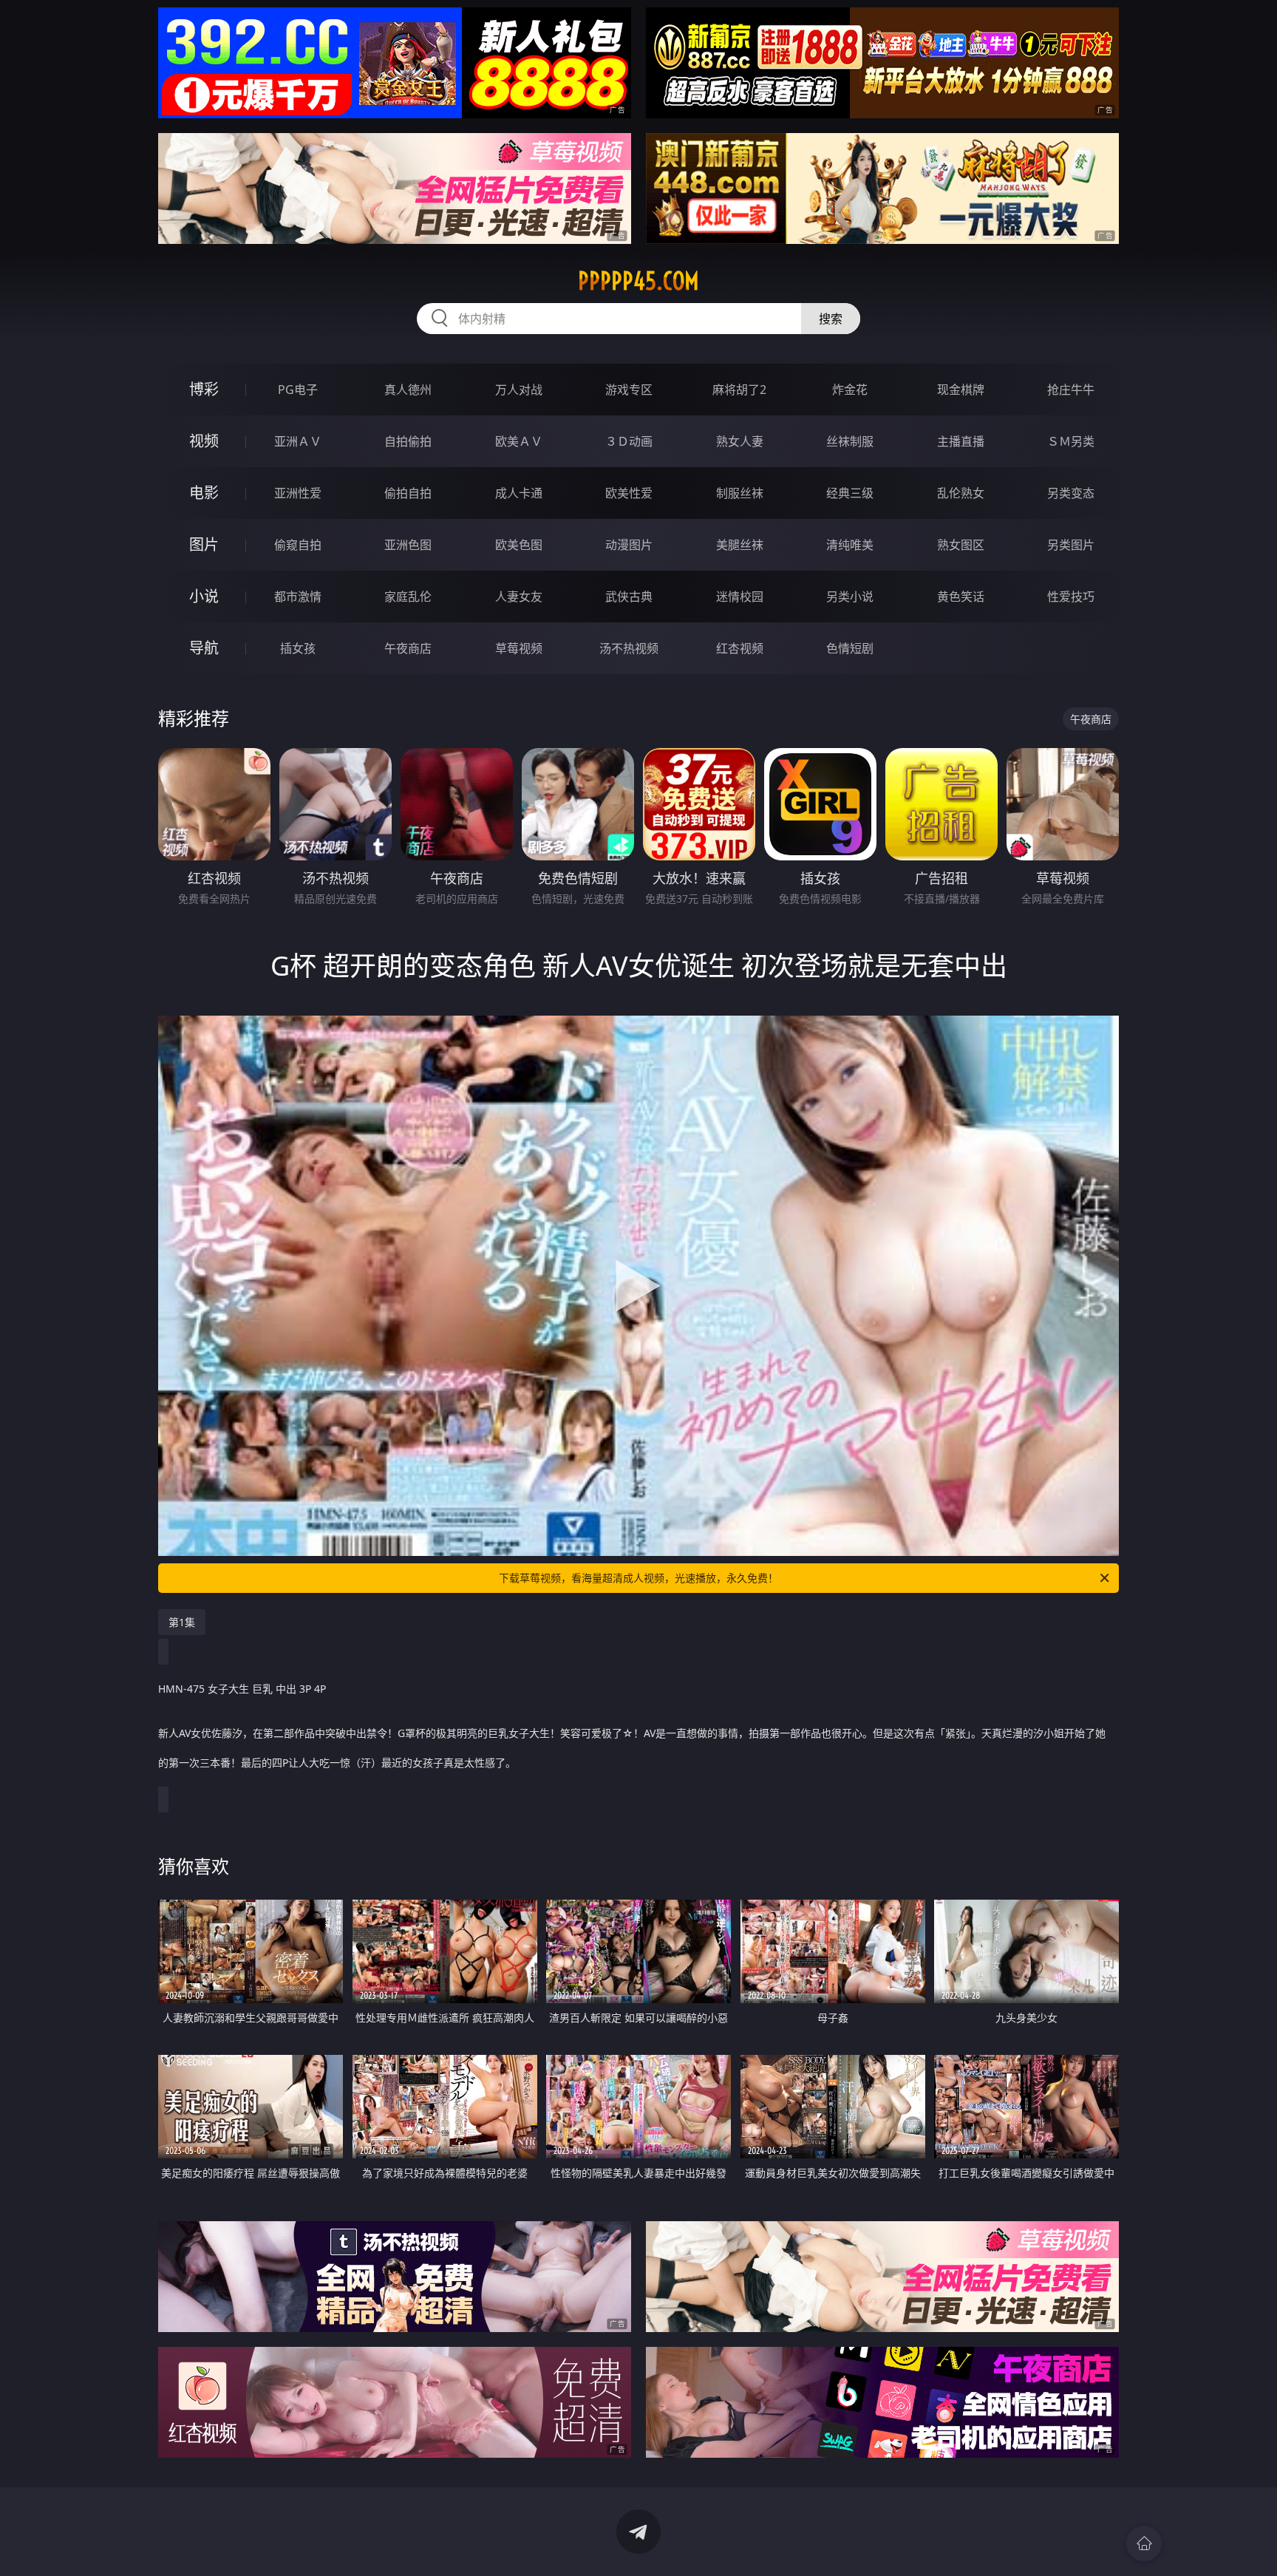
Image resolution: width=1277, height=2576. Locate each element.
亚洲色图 (408, 545)
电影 (204, 493)
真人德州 (408, 390)
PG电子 (298, 390)
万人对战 (519, 390)
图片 (204, 544)
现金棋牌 (961, 390)
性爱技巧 (1071, 597)
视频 (204, 441)
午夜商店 (408, 648)
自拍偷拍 (408, 441)
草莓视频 (519, 648)
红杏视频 (740, 648)
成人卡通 (519, 493)
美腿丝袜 (740, 545)
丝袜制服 (850, 441)
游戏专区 (629, 390)
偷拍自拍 (408, 493)
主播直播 (961, 441)
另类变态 (1071, 493)
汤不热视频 (629, 648)
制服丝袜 (740, 493)
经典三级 (850, 493)
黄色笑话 (961, 597)
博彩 (204, 389)
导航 (204, 648)
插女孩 (298, 648)
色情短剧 (850, 648)
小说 (204, 596)
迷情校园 (740, 597)
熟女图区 (961, 545)
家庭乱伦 (408, 597)
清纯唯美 (850, 545)
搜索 (831, 319)
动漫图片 (629, 545)
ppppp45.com (638, 281)
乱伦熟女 (961, 493)
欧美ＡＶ (519, 441)
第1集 (182, 1622)
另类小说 (850, 597)
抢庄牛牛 (1071, 390)
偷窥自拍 (298, 545)
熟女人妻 (740, 441)
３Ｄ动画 (629, 441)
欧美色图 (519, 545)
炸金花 (850, 390)
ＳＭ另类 (1071, 441)
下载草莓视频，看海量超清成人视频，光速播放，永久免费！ (638, 1578)
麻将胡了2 (739, 390)
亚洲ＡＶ (298, 441)
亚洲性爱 (298, 493)
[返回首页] (1144, 2543)
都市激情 (298, 597)
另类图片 (1071, 545)
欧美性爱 (629, 493)
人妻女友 (519, 597)
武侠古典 (629, 597)
